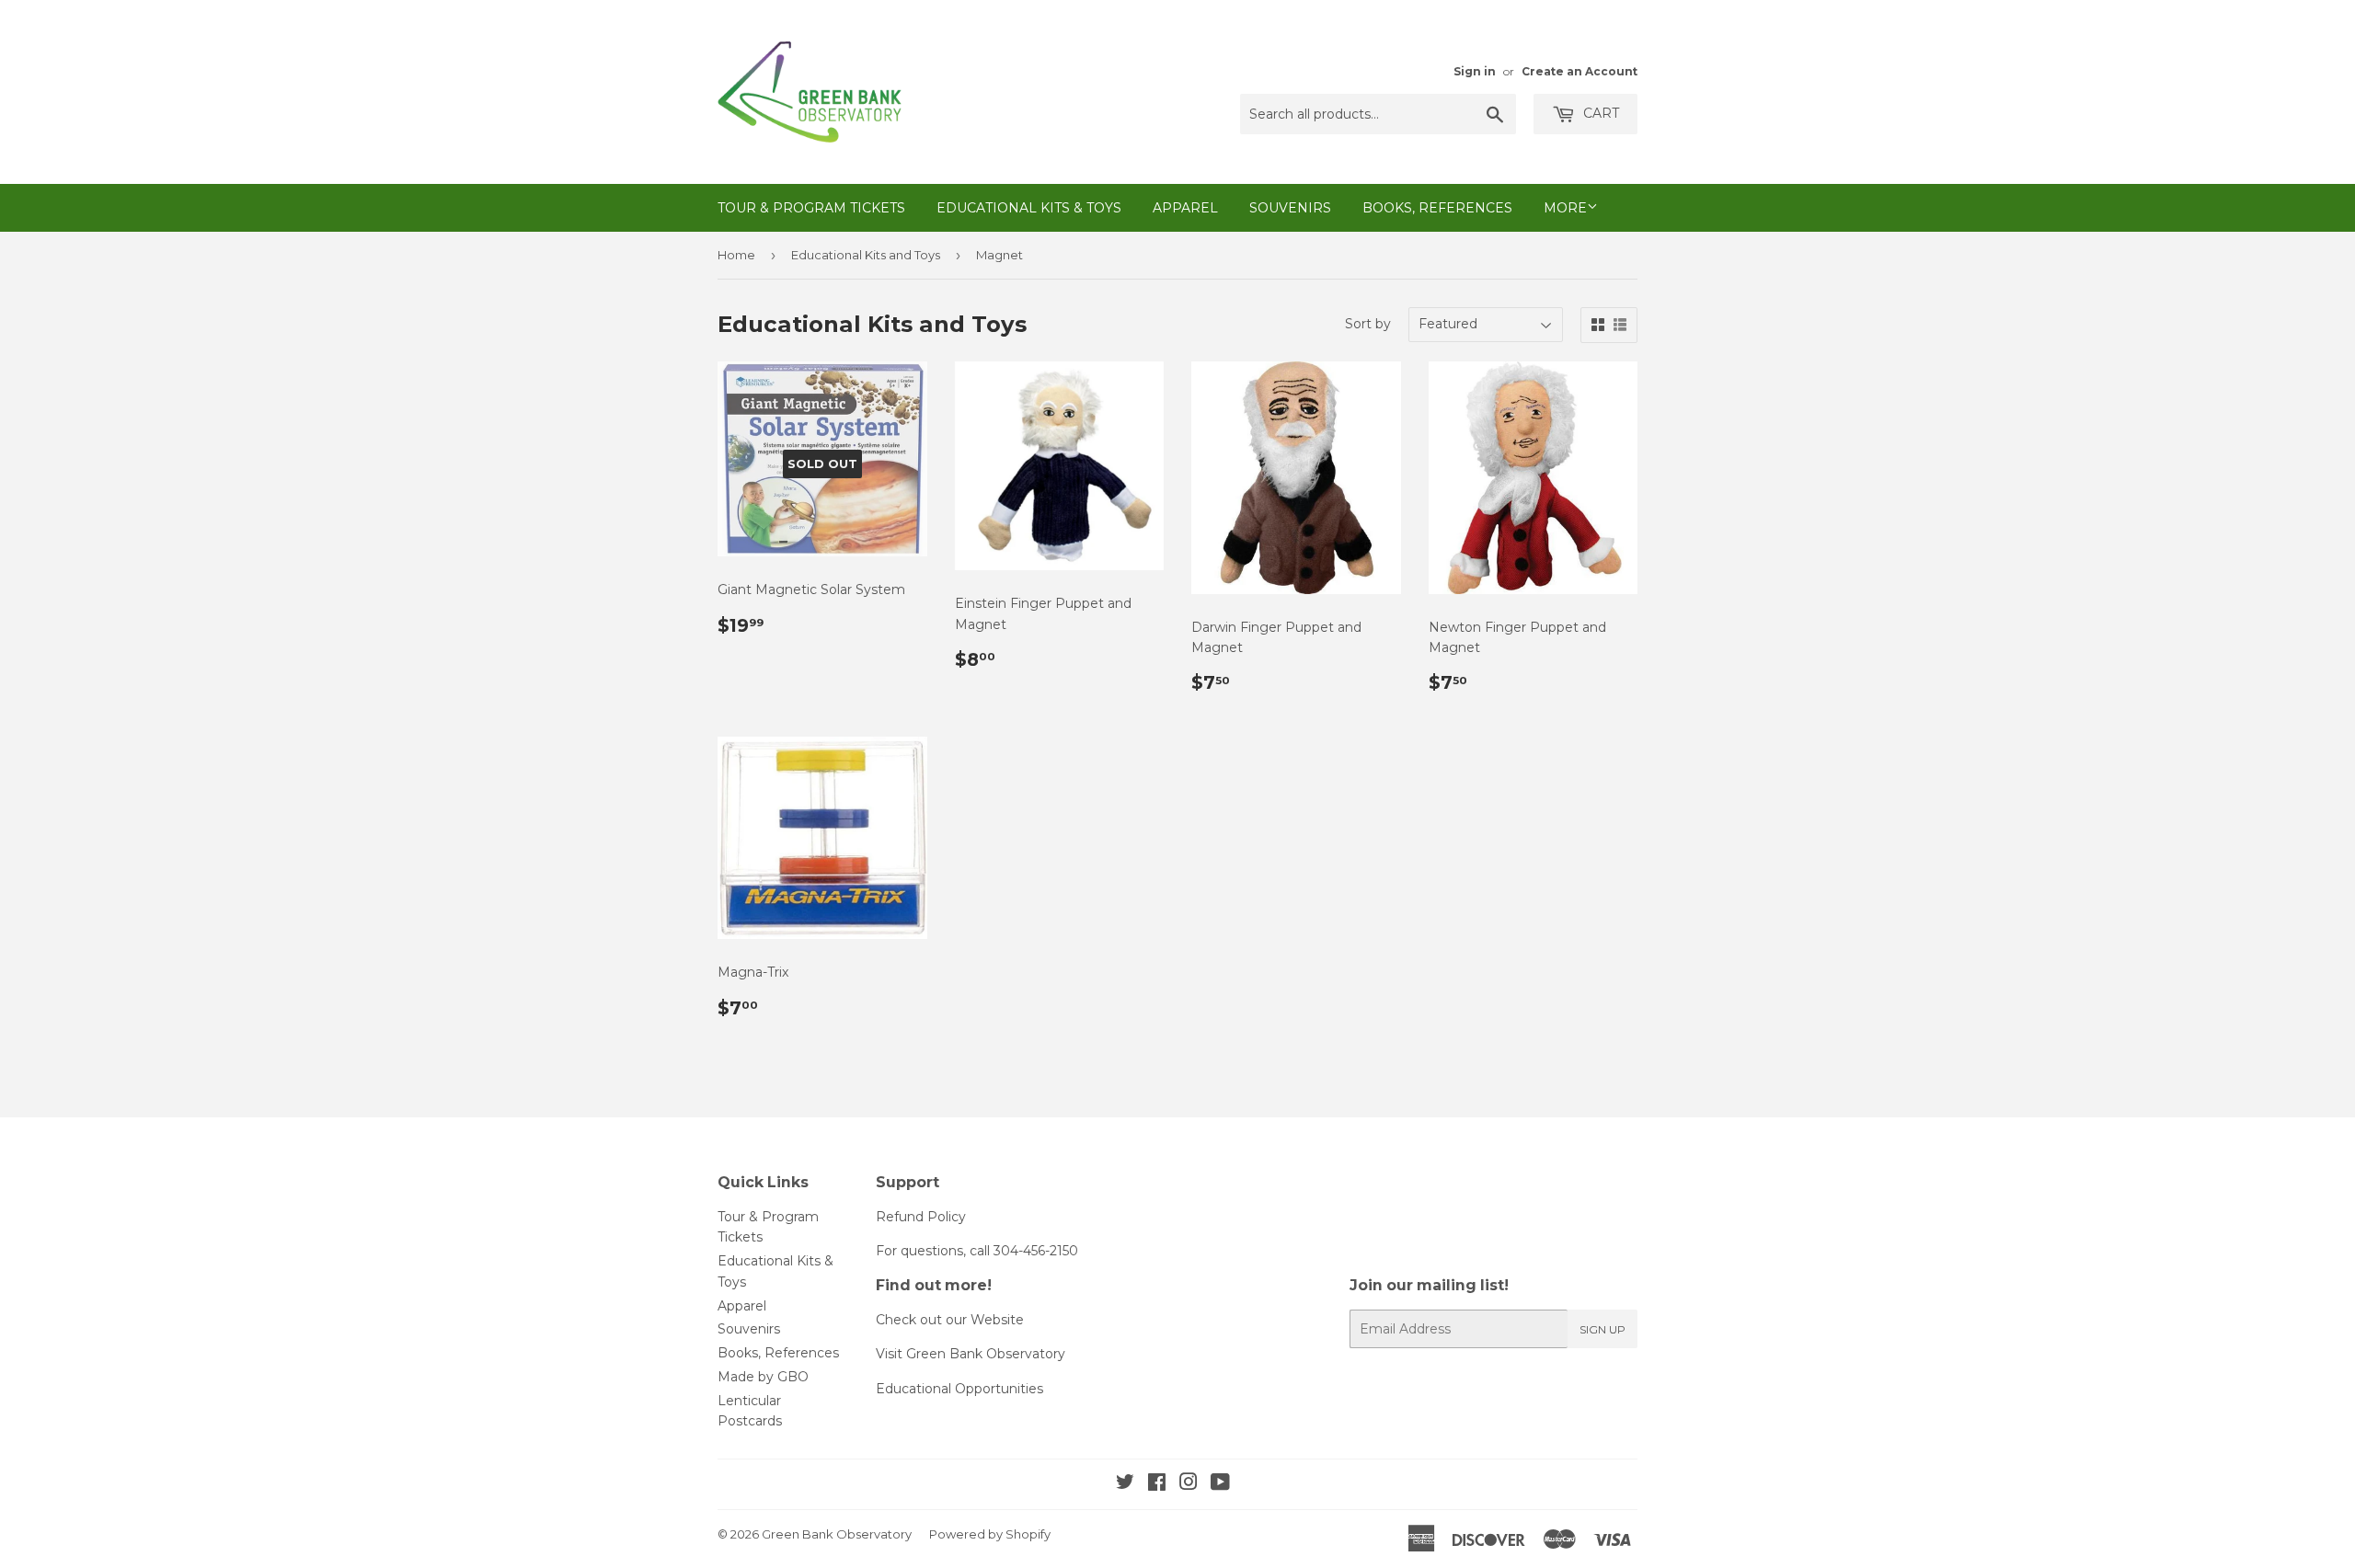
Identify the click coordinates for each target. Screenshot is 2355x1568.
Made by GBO (763, 1377)
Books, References (1437, 208)
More (1565, 208)
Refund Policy (921, 1217)
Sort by (1368, 324)
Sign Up (1603, 1329)
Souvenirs (1290, 208)
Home (736, 255)
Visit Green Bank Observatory (971, 1354)
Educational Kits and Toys (866, 255)
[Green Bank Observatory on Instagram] (1189, 1484)
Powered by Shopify (990, 1534)
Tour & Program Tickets (811, 208)
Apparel (1185, 208)
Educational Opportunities (959, 1389)
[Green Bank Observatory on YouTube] (1220, 1484)
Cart (1599, 113)
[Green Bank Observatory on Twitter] (1125, 1484)
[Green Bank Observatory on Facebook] (1157, 1484)
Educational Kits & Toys (1029, 208)
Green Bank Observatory (837, 1534)
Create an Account (1580, 71)
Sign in (1475, 71)
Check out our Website (950, 1320)
